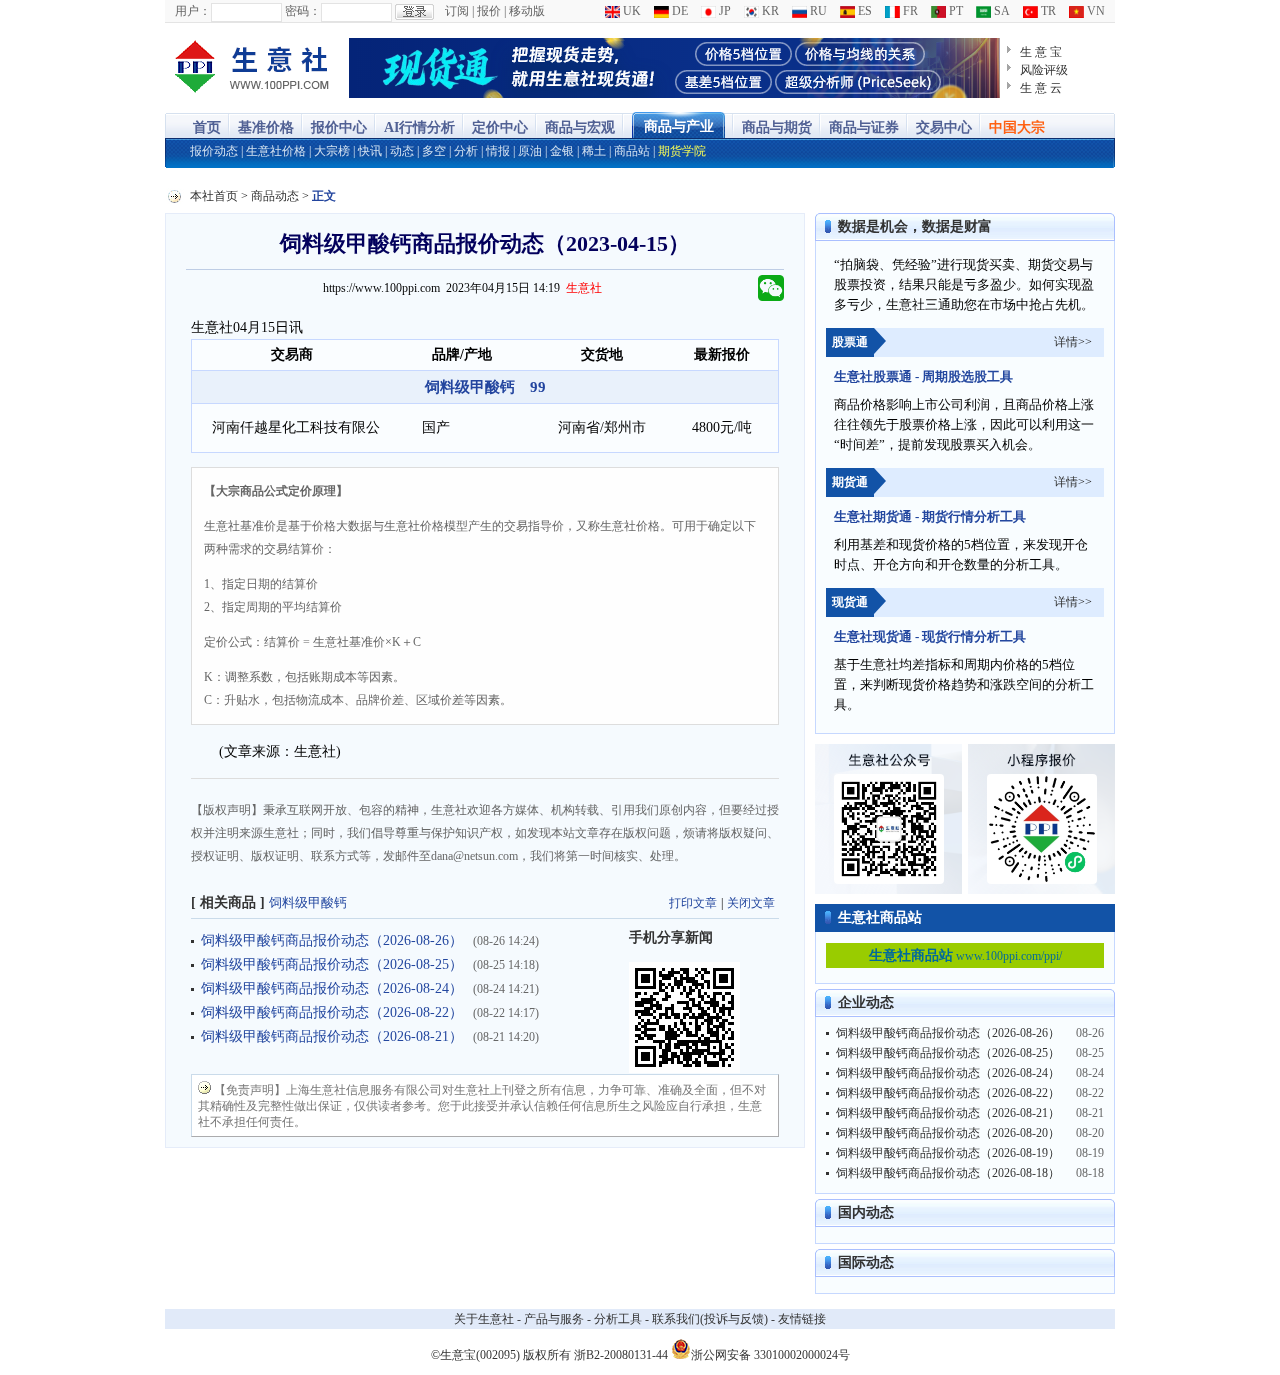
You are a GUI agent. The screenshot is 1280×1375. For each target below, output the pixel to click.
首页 (207, 127)
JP (723, 11)
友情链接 (802, 1319)
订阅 (457, 11)
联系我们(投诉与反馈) (710, 1319)
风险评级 (1044, 70)
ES (863, 11)
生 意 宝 (1041, 52)
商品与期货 (777, 127)
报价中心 (339, 127)
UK (630, 11)
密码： (303, 11)
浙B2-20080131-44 (621, 1355)
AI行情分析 (419, 127)
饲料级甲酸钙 (308, 902)
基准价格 (266, 127)
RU (817, 11)
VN (1094, 11)
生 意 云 (1041, 88)
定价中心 (500, 127)
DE (678, 11)
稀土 (594, 151)
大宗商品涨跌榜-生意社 (252, 68)
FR (909, 11)
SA (1000, 11)
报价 (489, 11)
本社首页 (214, 196)
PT (954, 11)
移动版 (527, 11)
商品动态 (275, 196)
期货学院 (682, 151)
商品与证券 (864, 127)
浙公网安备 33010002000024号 (770, 1353)
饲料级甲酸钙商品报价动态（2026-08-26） (332, 940)
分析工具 (618, 1319)
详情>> (1073, 342)
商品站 (632, 151)
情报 (498, 151)
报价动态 (214, 151)
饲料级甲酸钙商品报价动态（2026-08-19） (948, 1153)
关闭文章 (751, 903)
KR (769, 11)
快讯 (370, 151)
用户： (193, 11)
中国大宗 (1017, 127)
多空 (434, 151)
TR (1047, 11)
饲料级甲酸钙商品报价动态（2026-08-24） (332, 988)
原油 (530, 151)
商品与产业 (679, 126)
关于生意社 (484, 1319)
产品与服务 (554, 1319)
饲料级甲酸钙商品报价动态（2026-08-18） (948, 1173)
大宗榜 (332, 151)
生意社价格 (276, 151)
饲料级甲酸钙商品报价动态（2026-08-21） (332, 1036)
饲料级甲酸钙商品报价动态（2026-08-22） (332, 1012)
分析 (466, 151)
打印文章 (693, 903)
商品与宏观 (580, 127)
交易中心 (944, 127)
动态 (402, 151)
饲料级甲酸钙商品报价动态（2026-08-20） (948, 1133)
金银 (562, 151)
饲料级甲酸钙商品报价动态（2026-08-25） (332, 964)
